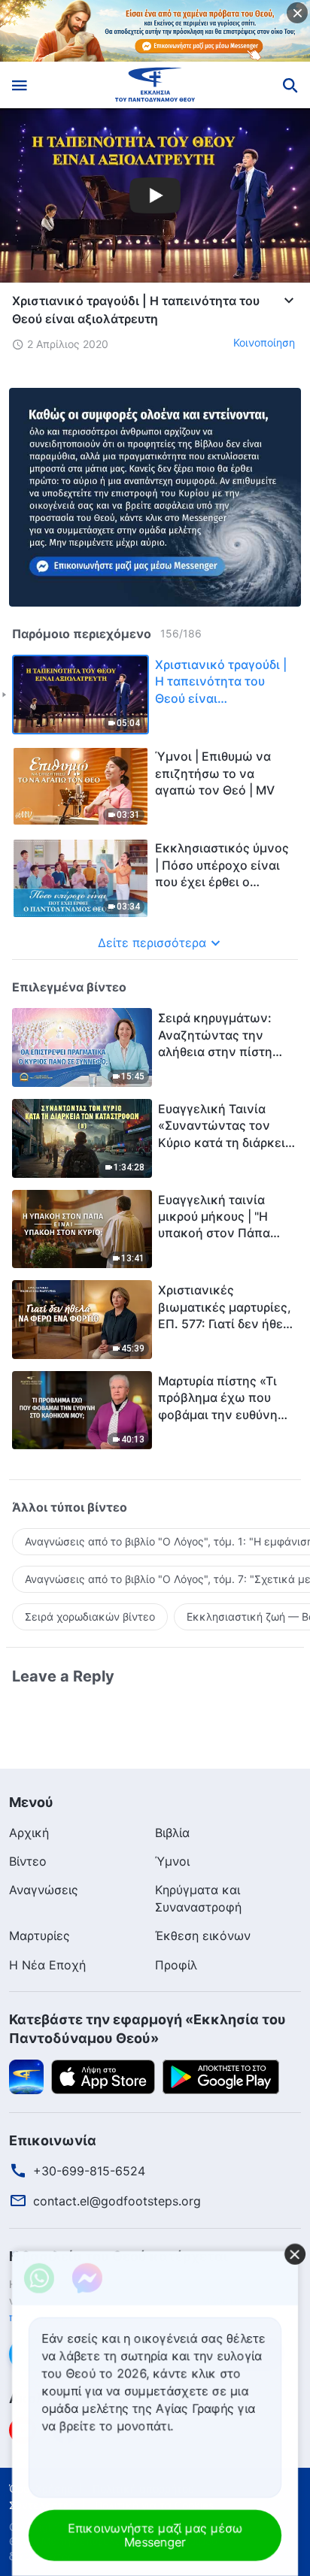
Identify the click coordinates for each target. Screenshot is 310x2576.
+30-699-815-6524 (89, 2171)
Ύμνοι (172, 1861)
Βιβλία (172, 1833)
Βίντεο (28, 1861)
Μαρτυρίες (40, 1936)
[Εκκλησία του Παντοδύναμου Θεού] (155, 85)
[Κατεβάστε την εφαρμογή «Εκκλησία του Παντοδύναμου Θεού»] (26, 2076)
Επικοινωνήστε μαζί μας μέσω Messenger (155, 2535)
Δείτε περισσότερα (152, 943)
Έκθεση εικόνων (203, 1936)
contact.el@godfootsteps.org (117, 2201)
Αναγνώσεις (44, 1890)
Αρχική (29, 1833)
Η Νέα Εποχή (47, 1965)
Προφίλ (176, 1965)
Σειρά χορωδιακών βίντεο (90, 1616)
